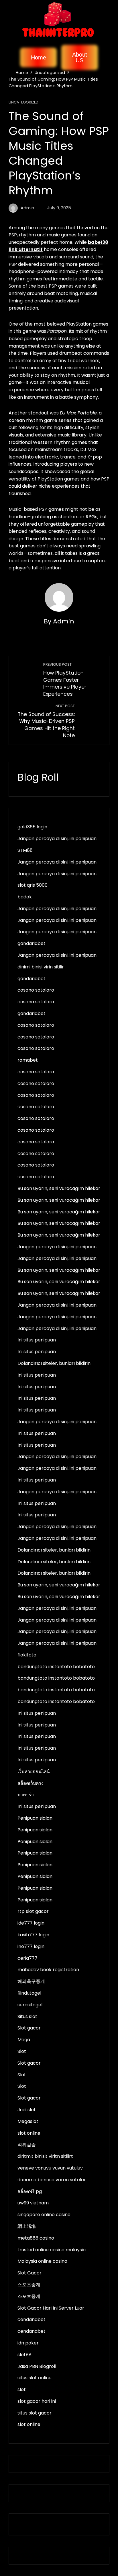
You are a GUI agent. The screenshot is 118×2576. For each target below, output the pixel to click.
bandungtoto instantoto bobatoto (56, 1667)
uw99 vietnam (33, 2203)
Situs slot (27, 2016)
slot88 (24, 2355)
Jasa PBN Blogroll (37, 2366)
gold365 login (32, 827)
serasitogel (30, 2005)
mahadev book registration (48, 1970)
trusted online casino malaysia (52, 2250)
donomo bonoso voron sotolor (52, 2180)
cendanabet (32, 2319)
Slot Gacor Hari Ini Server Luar (51, 2308)
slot (22, 2389)
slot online (29, 2133)
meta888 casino (36, 2238)
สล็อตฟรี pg (30, 2191)
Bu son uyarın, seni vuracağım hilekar (59, 1188)
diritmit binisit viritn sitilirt (45, 2156)
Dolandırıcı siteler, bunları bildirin (54, 1363)
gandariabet (32, 943)
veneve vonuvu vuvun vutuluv (50, 2168)
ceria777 (27, 1958)
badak (25, 897)
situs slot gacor (35, 2413)
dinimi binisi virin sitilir (41, 967)
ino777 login (31, 1946)
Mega (24, 2040)
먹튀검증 (27, 2145)
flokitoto (27, 1655)
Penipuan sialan (35, 1818)
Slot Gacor (29, 2273)
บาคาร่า (26, 1795)
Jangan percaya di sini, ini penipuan (57, 839)
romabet (28, 1060)
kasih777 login (33, 1935)
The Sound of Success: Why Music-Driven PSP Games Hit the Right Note (46, 721)
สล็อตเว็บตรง (31, 1783)
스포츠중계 (29, 2285)
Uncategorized (23, 102)
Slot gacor (29, 2028)
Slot (22, 2051)
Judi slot (27, 2110)
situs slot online (35, 2378)
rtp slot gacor (33, 1911)
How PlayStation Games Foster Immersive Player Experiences (65, 680)
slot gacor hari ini (37, 2401)
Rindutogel (29, 1993)
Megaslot (28, 2121)
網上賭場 (27, 2226)
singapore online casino (44, 2215)
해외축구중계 (31, 1981)
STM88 (25, 850)
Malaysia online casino (42, 2261)
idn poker (28, 2343)
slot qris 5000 (33, 885)
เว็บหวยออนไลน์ (34, 1772)
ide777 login (31, 1923)
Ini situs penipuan (37, 1340)
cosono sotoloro (36, 990)
